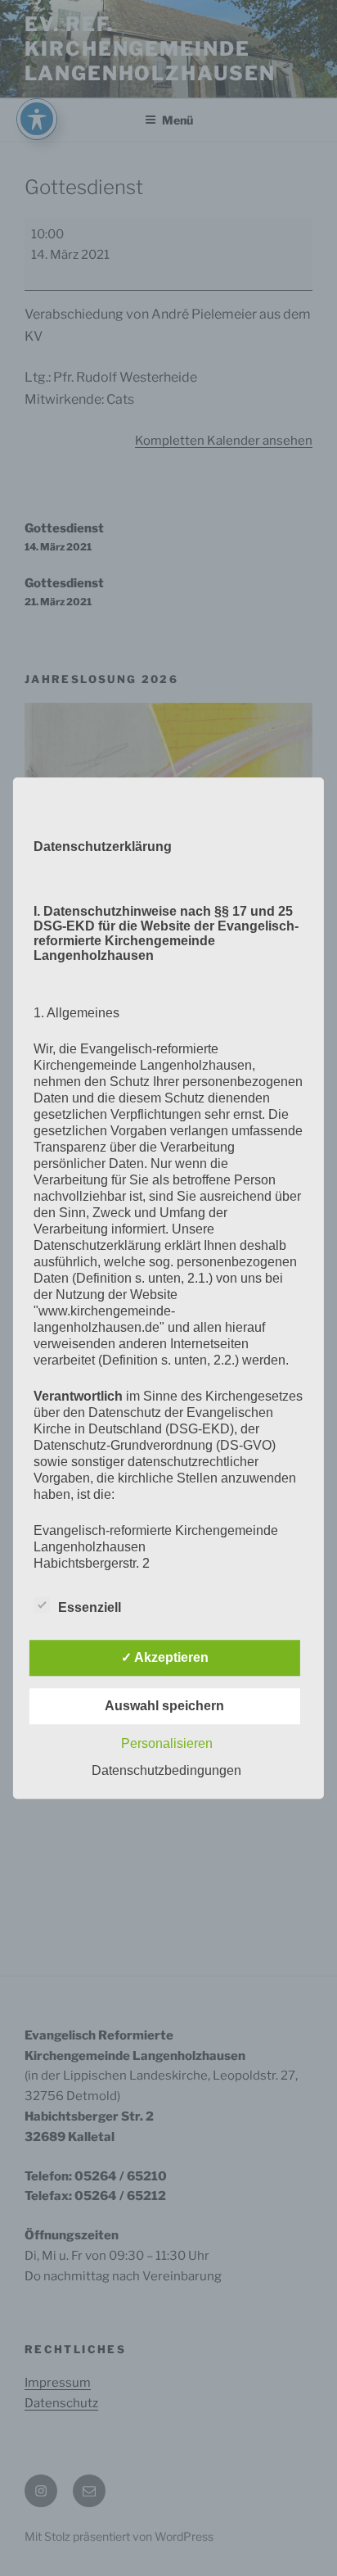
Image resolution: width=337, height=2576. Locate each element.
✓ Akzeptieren (165, 1657)
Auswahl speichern (164, 1706)
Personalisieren (167, 1743)
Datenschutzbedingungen (166, 1770)
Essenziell (90, 1607)
